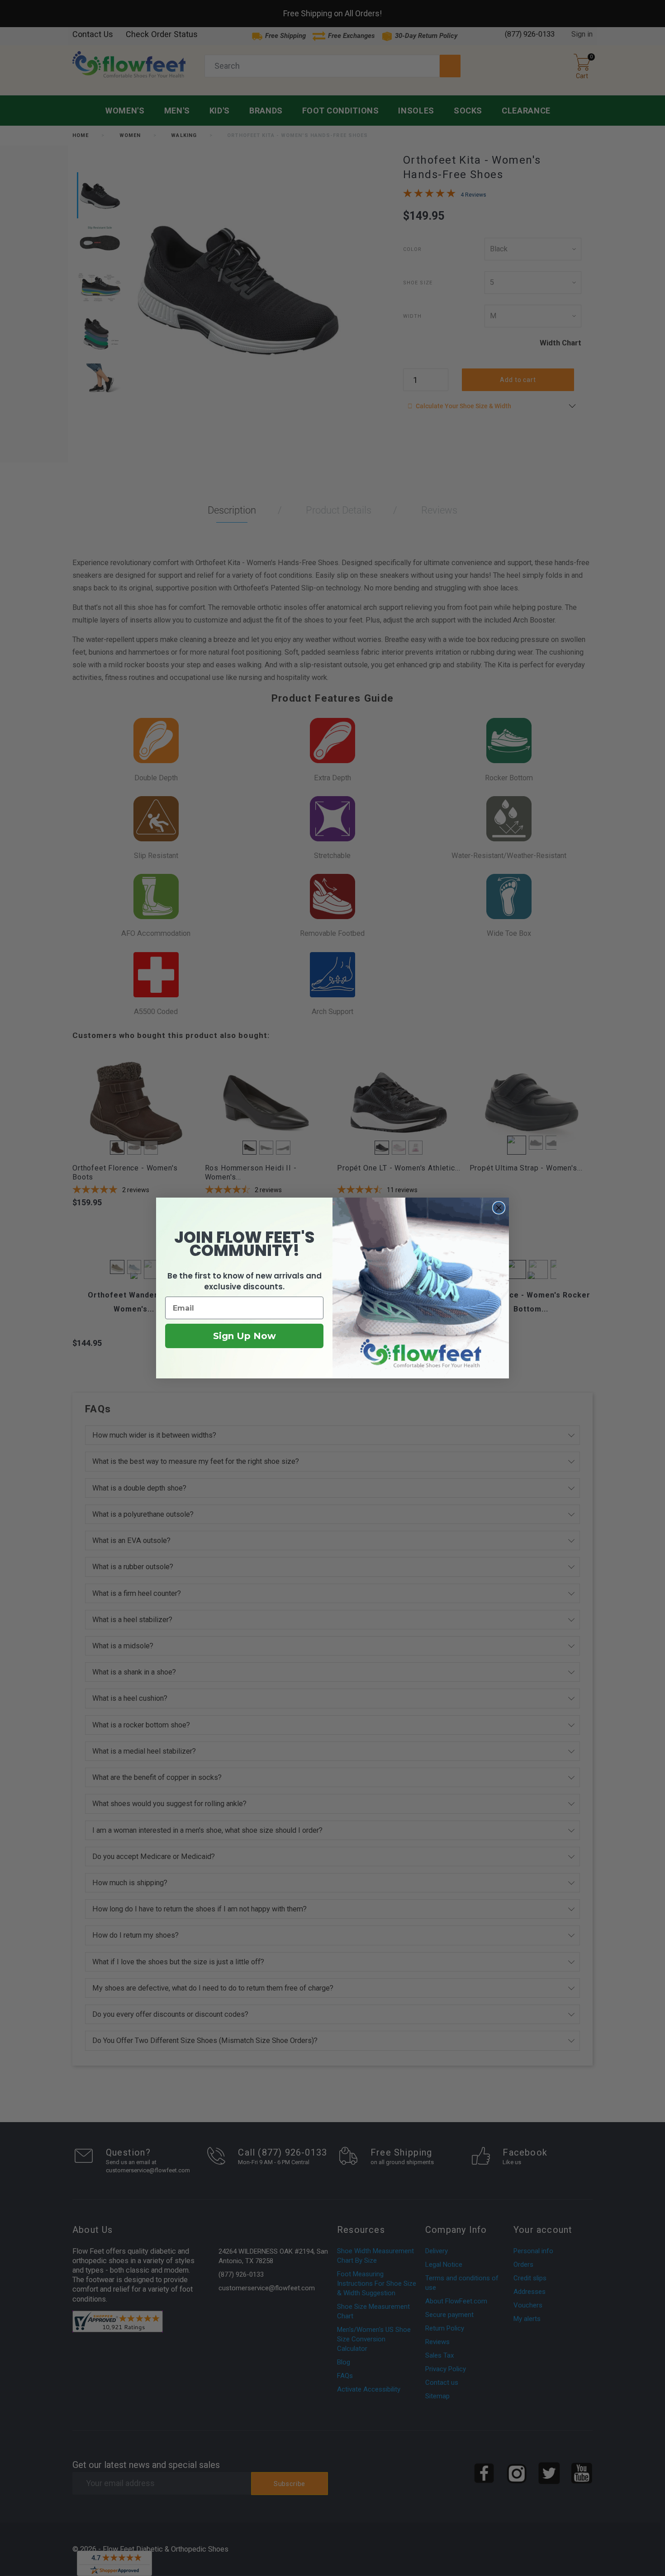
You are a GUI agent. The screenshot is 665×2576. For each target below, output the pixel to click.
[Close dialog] (499, 1208)
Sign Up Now (245, 1336)
